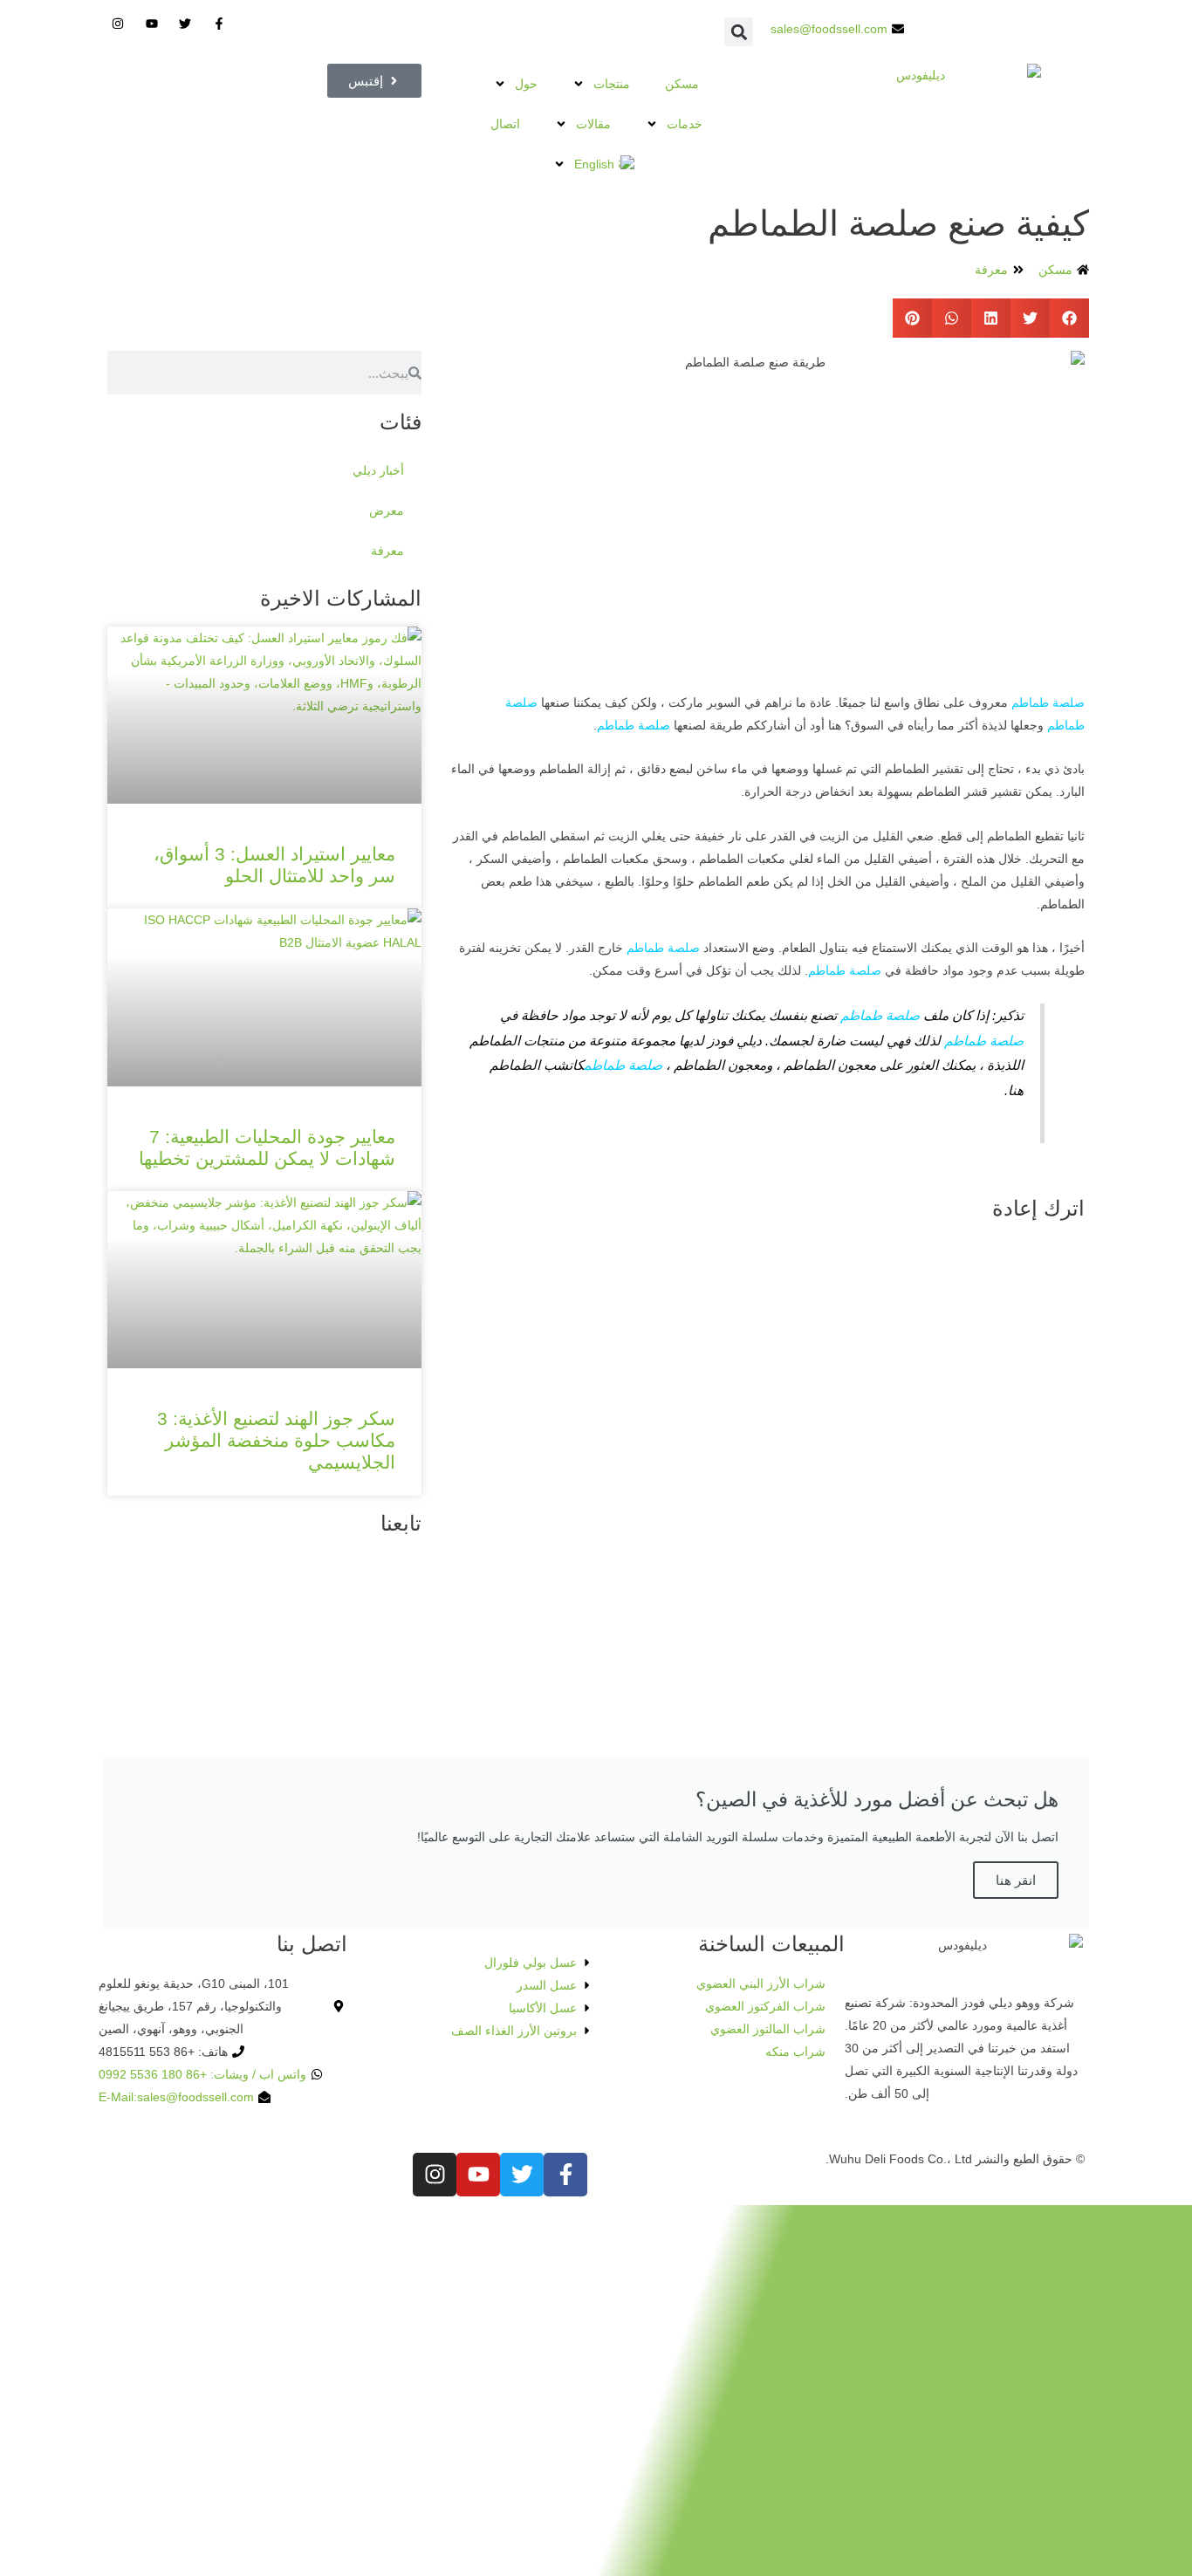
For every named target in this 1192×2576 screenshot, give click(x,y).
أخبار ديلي (378, 470)
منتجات (612, 84)
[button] (739, 32)
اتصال (505, 124)
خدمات (685, 124)
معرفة (991, 270)
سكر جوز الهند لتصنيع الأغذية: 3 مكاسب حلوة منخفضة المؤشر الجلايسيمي (276, 1440)
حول (526, 84)
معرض (387, 510)
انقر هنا (1016, 1880)
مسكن (682, 84)
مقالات (593, 124)
